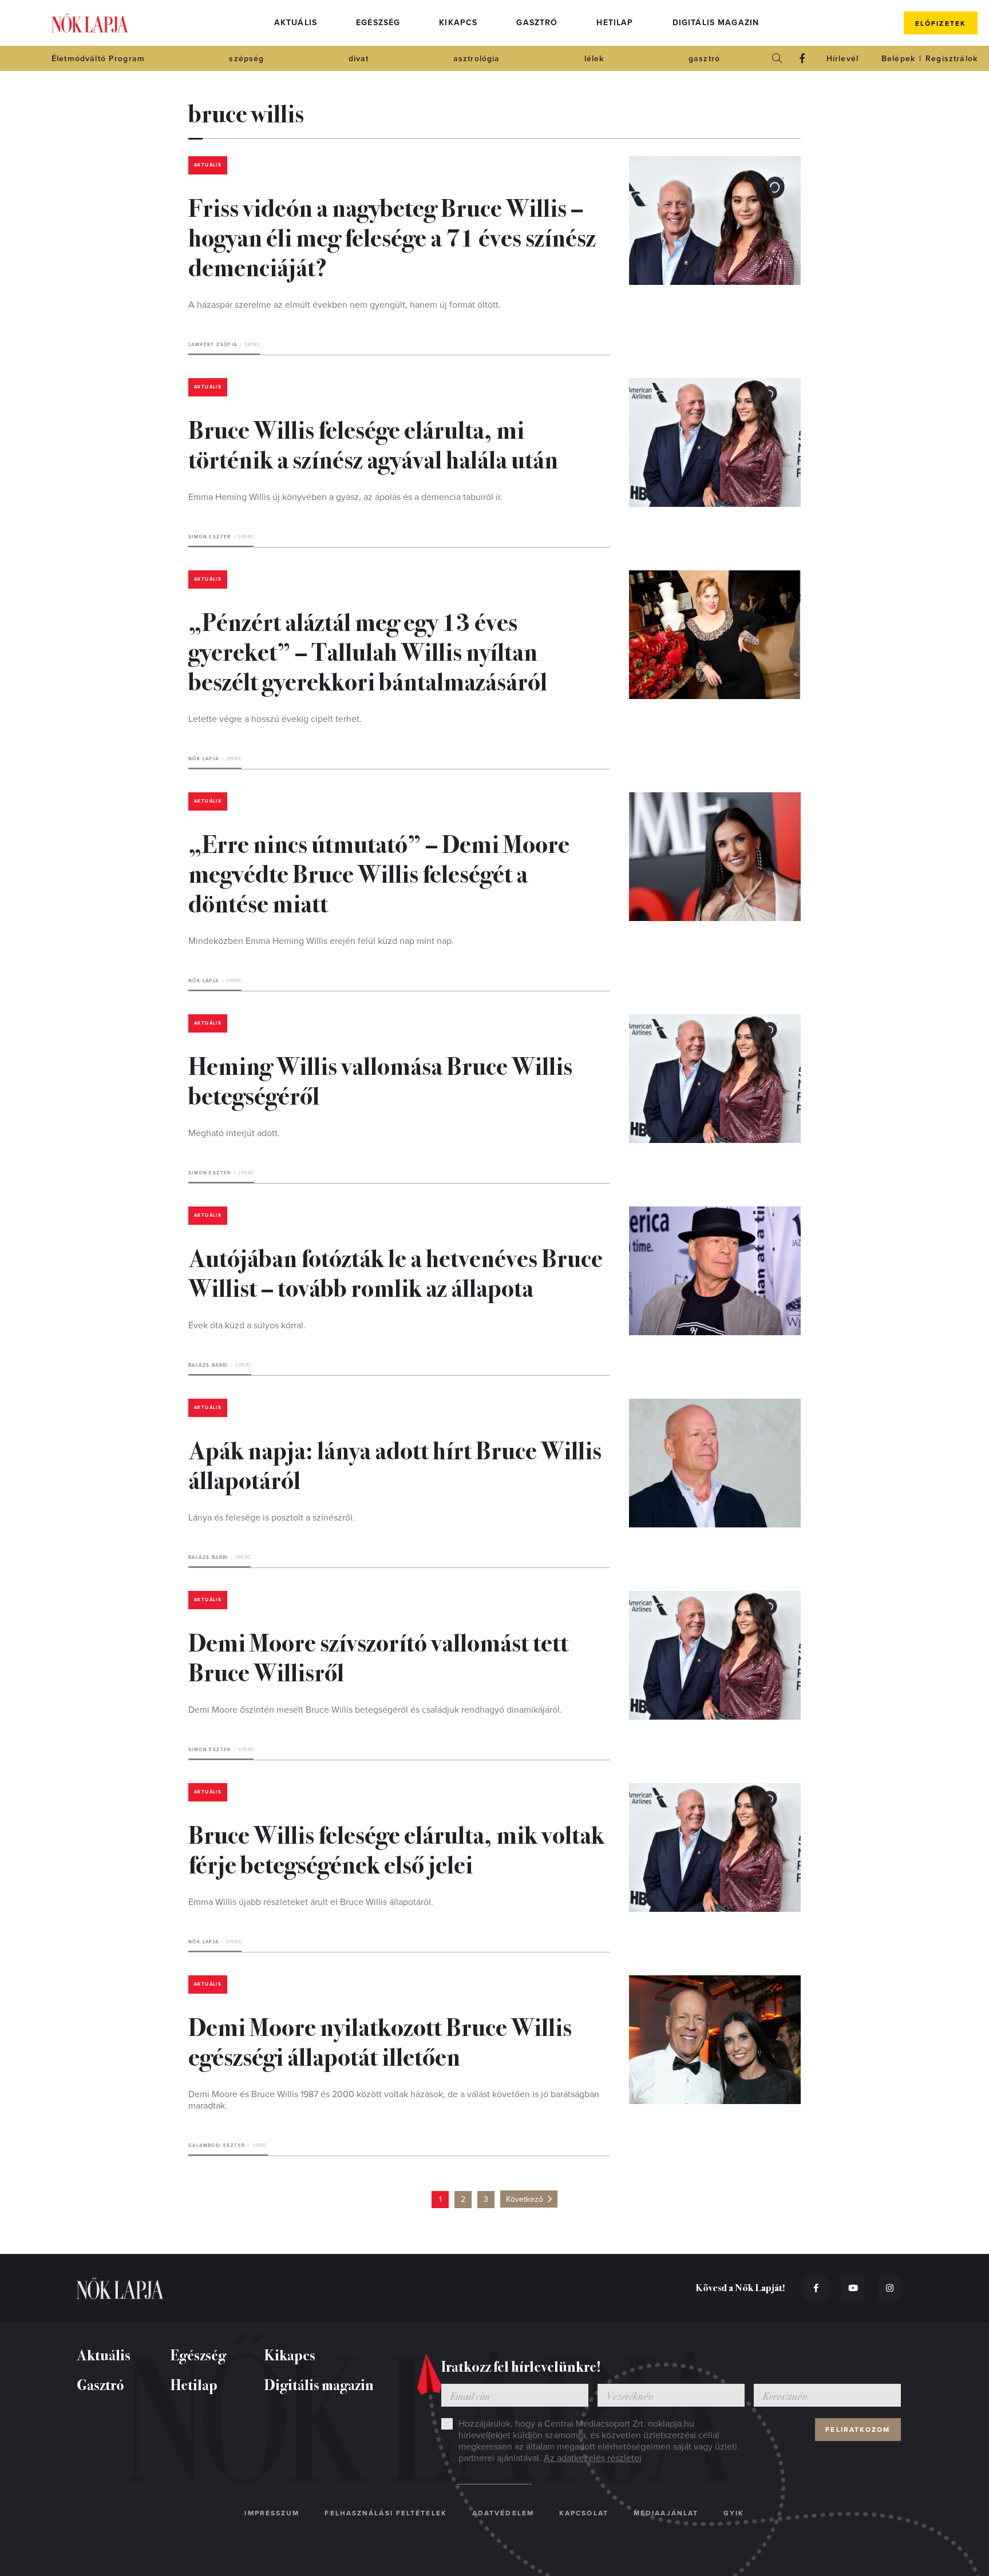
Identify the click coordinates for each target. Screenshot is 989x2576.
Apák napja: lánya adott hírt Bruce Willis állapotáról (395, 1464)
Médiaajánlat (666, 2513)
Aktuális (296, 23)
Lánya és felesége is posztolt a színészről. (272, 1518)
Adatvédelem (503, 2513)
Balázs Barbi (208, 1365)
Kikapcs (458, 23)
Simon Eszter (210, 537)
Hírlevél (842, 59)
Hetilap (615, 23)
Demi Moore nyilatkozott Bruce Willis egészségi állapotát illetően (380, 2041)
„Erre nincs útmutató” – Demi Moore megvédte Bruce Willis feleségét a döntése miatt (379, 872)
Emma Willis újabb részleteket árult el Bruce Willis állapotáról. (311, 1902)
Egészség (378, 23)
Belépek (898, 59)
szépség (246, 59)
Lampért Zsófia (213, 345)
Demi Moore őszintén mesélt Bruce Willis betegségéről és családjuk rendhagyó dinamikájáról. (375, 1710)
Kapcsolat (584, 2513)
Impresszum (272, 2513)
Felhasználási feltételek (385, 2513)
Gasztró (537, 23)
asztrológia (477, 59)
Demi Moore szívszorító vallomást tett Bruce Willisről (378, 1656)
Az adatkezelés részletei (593, 2458)
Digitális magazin (716, 23)
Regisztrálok (952, 59)
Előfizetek (941, 23)
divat (359, 59)
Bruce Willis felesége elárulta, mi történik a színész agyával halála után (373, 443)
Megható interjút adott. (234, 1133)
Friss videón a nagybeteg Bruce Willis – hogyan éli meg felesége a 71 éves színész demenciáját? (392, 236)
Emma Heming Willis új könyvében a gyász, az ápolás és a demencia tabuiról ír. (345, 497)
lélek (594, 59)
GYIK (734, 2513)
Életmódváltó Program (98, 59)
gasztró (704, 59)
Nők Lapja (90, 23)
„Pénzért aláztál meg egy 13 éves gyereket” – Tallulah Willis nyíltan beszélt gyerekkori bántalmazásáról (368, 650)
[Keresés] (777, 58)
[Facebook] (802, 58)
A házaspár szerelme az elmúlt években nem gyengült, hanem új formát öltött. (345, 305)
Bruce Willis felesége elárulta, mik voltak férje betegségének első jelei (396, 1848)
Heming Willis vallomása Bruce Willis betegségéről (380, 1079)
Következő (525, 2199)
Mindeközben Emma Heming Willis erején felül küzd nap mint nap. (321, 941)
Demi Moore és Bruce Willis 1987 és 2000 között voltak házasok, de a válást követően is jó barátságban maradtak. (394, 2100)
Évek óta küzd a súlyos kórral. (247, 1325)
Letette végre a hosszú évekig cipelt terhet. (275, 719)
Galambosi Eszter (217, 2146)
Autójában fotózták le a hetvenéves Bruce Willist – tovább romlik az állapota (395, 1272)
